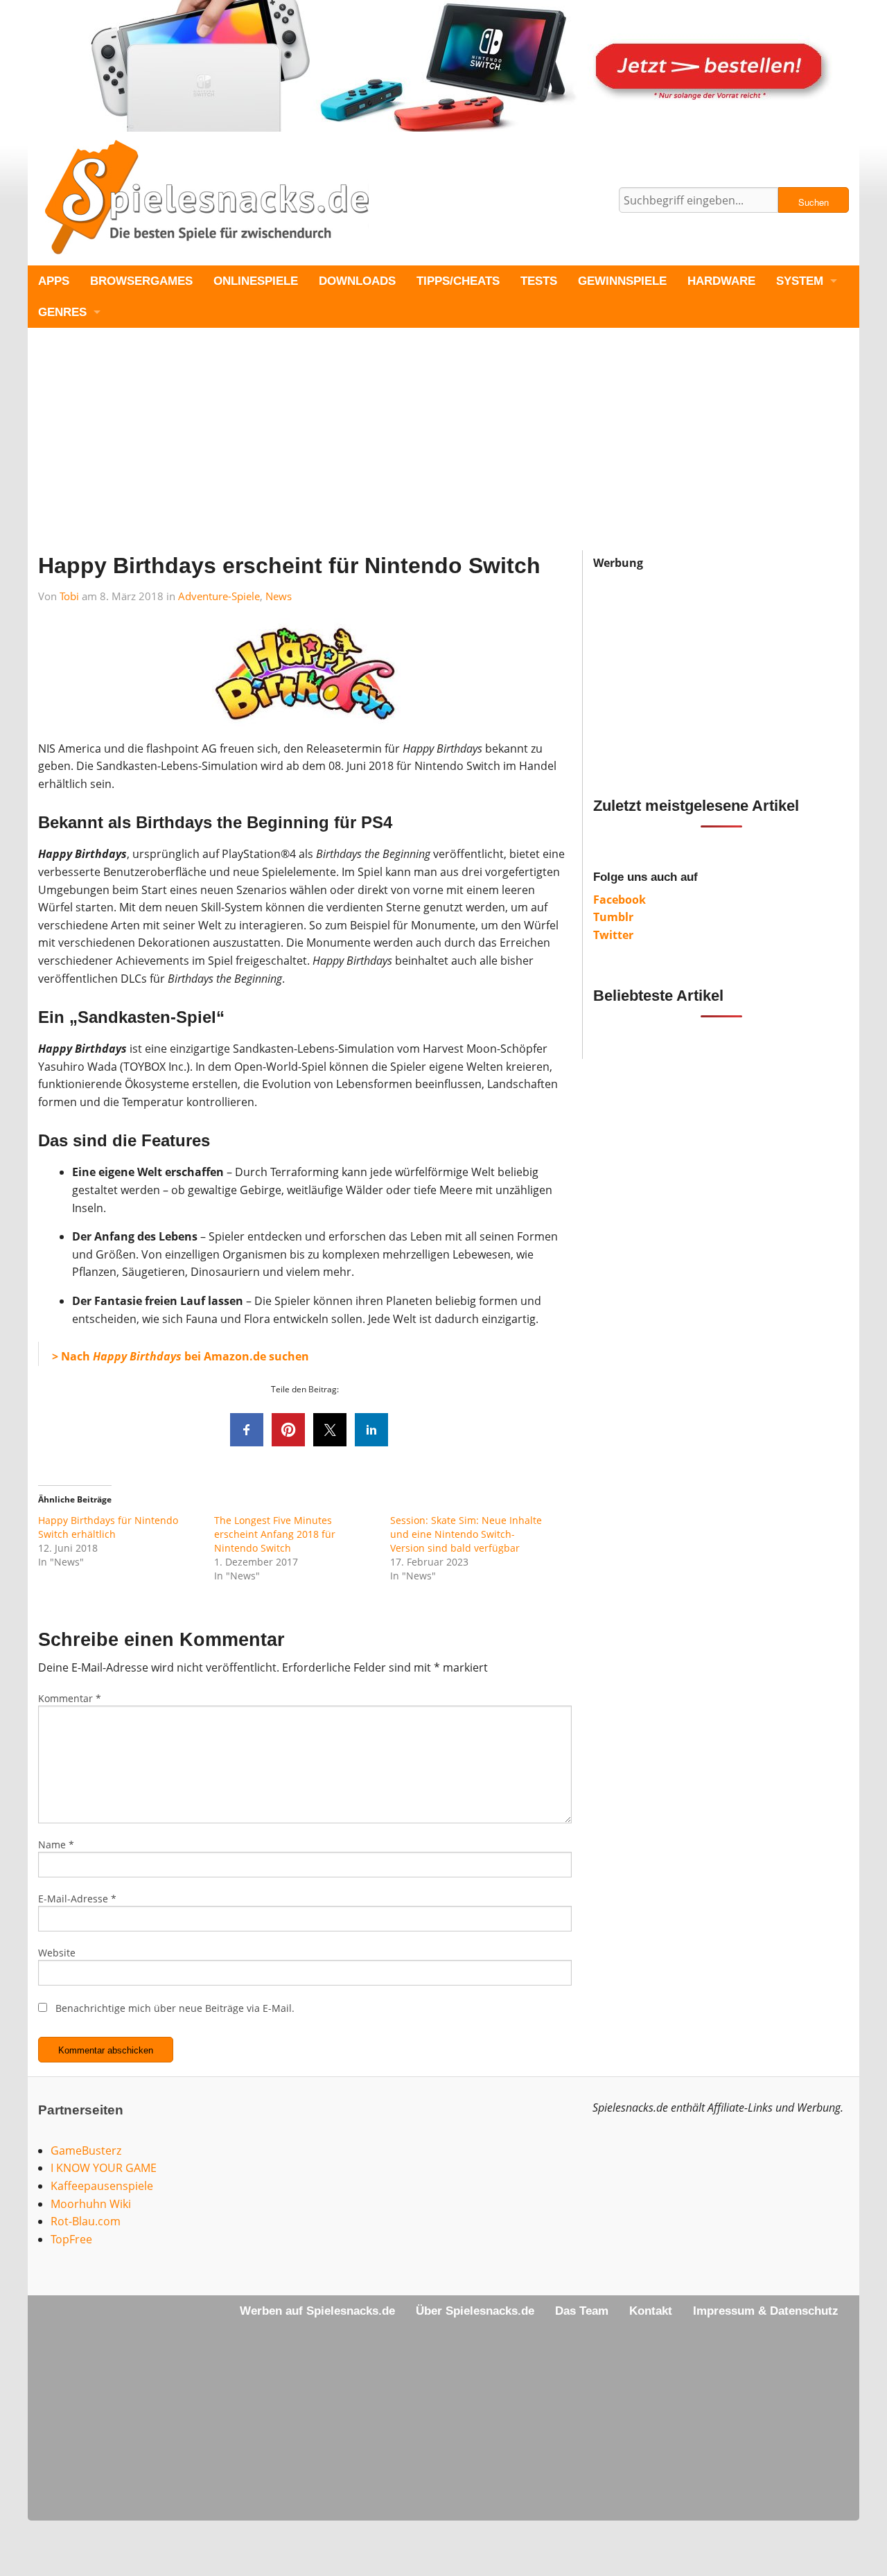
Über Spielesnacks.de (475, 2311)
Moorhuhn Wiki (91, 2204)
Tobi (69, 596)
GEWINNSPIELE (622, 281)
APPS (54, 281)
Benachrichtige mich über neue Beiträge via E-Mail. (175, 2008)
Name (56, 1845)
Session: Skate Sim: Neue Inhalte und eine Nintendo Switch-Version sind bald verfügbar (466, 1534)
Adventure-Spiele (219, 596)
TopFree (71, 2239)
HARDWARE (721, 281)
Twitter (613, 935)
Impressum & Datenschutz (766, 2311)
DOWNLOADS (357, 281)
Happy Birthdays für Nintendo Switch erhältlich (108, 1527)
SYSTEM (800, 281)
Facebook (620, 900)
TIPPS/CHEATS (458, 281)
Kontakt (651, 2311)
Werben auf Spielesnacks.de (317, 2311)
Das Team (582, 2311)
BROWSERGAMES (141, 281)
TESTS (539, 281)
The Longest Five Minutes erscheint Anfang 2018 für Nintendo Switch (275, 1534)
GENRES (62, 312)
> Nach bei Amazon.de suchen (181, 1356)
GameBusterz (86, 2150)
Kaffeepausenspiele (102, 2186)
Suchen (814, 202)
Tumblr (613, 917)
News (279, 596)
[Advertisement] (443, 453)
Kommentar (70, 1698)
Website (57, 1953)
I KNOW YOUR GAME (104, 2168)
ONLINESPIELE (256, 281)
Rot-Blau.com (86, 2221)
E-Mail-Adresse (77, 1899)
